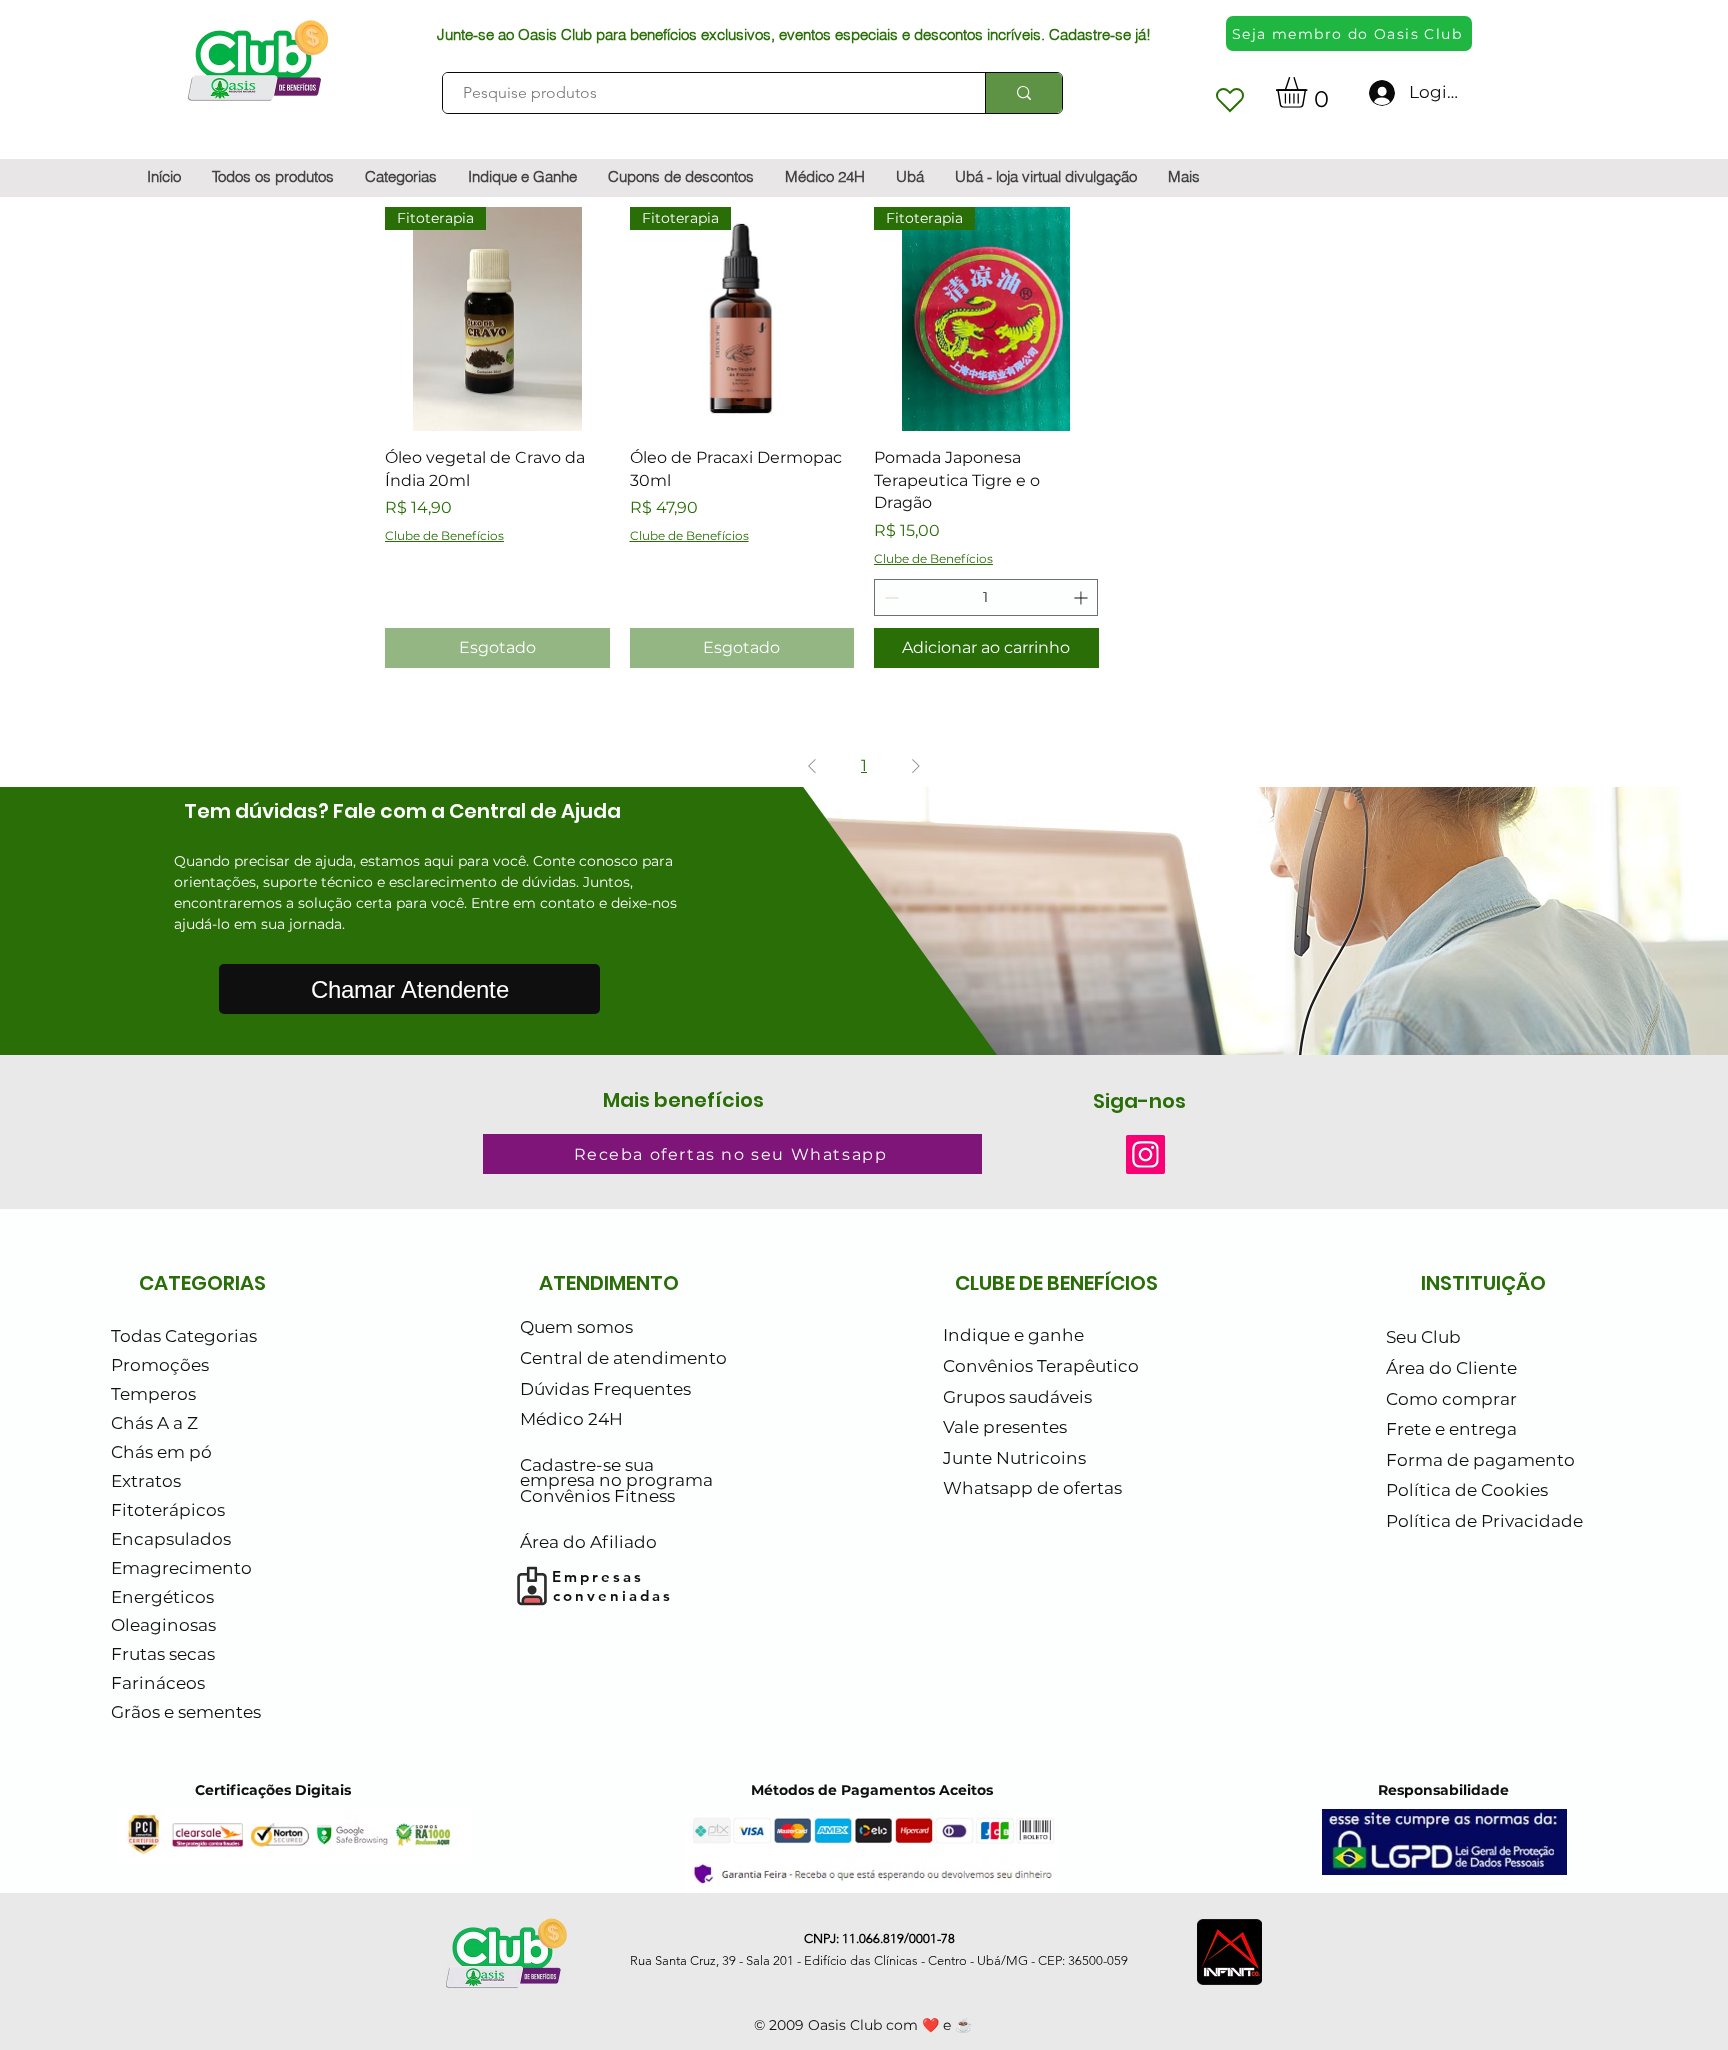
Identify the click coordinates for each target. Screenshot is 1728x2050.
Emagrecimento (181, 1568)
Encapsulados (171, 1539)
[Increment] (1082, 597)
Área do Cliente (1451, 1368)
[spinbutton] (986, 597)
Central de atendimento (623, 1358)
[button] (1309, 92)
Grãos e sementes (186, 1712)
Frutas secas (163, 1654)
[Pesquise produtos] (1023, 93)
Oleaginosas (163, 1625)
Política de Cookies (1467, 1490)
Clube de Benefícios (444, 535)
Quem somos (576, 1327)
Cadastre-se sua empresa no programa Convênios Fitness (616, 1480)
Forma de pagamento (1480, 1460)
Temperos (153, 1394)
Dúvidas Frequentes (605, 1389)
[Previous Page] (812, 766)
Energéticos (162, 1597)
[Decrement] (889, 597)
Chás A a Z (154, 1423)
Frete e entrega (1451, 1429)
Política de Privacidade (1484, 1521)
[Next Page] (916, 766)
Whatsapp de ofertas (1032, 1488)
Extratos (146, 1481)
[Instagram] (1145, 1154)
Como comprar (1451, 1399)
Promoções (160, 1365)
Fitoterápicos (168, 1510)
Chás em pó (161, 1452)
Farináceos (158, 1683)
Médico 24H (571, 1419)
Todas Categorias (184, 1336)
